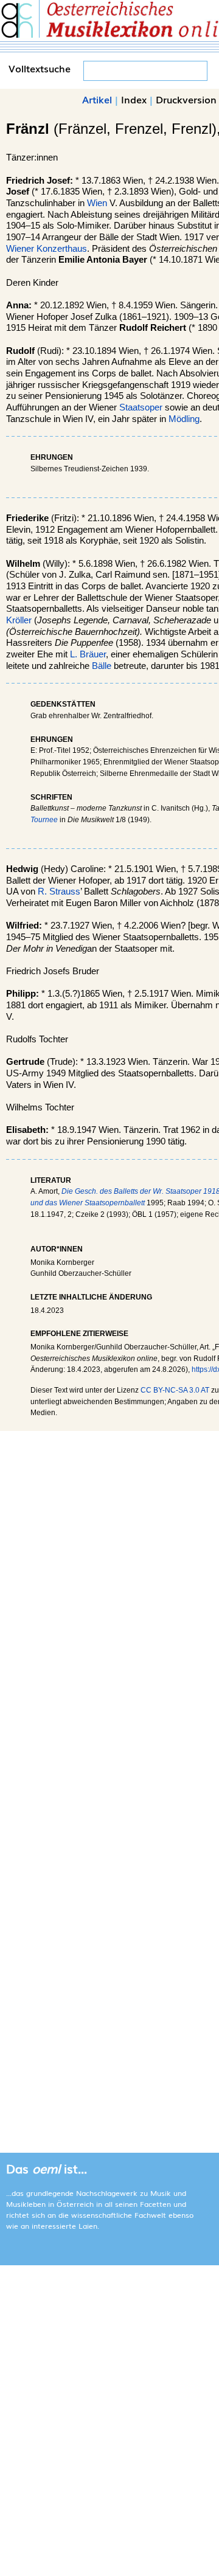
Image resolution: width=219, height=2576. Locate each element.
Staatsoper (141, 407)
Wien (97, 203)
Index (134, 99)
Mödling (184, 419)
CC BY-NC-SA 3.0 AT (175, 1390)
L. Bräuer (88, 654)
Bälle (102, 666)
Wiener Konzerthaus (47, 249)
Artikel (97, 99)
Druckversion (186, 99)
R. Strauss (59, 892)
